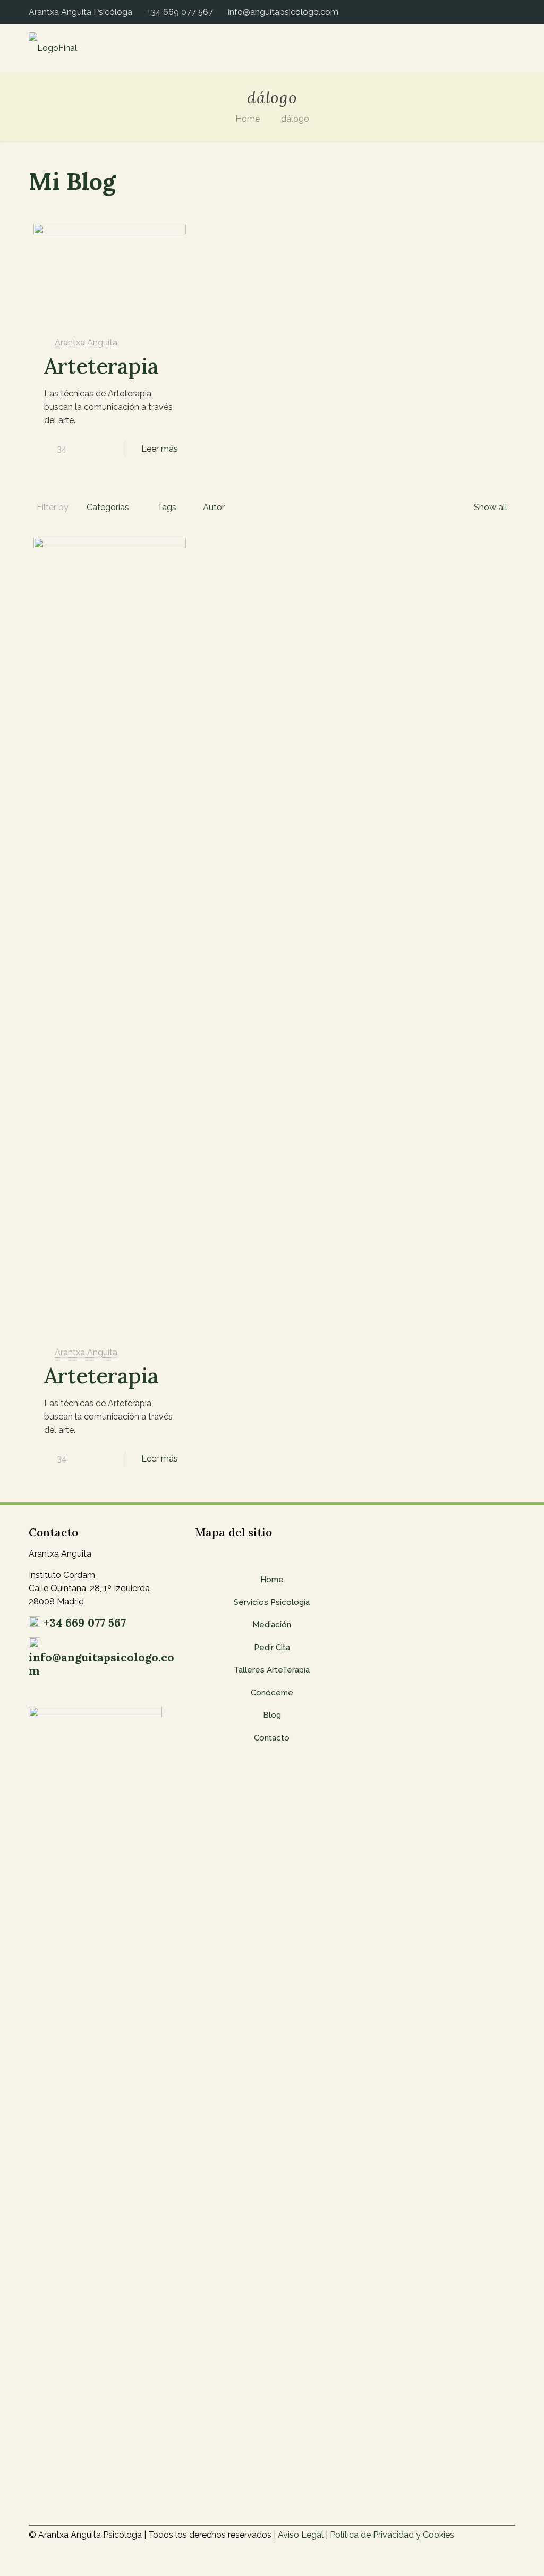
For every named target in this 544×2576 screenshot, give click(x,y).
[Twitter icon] (500, 12)
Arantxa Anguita (86, 343)
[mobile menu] (498, 48)
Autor (214, 507)
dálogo (295, 119)
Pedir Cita (272, 1648)
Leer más (160, 449)
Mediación (272, 1625)
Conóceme (272, 1693)
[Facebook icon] (489, 12)
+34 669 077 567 (180, 12)
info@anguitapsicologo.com (283, 12)
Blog (272, 1715)
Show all (491, 507)
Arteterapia (101, 366)
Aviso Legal (301, 2535)
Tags (167, 507)
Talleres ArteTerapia (272, 1670)
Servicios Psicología (272, 1602)
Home (248, 119)
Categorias (108, 507)
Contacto (272, 1738)
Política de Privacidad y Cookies (392, 2535)
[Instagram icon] (511, 12)
